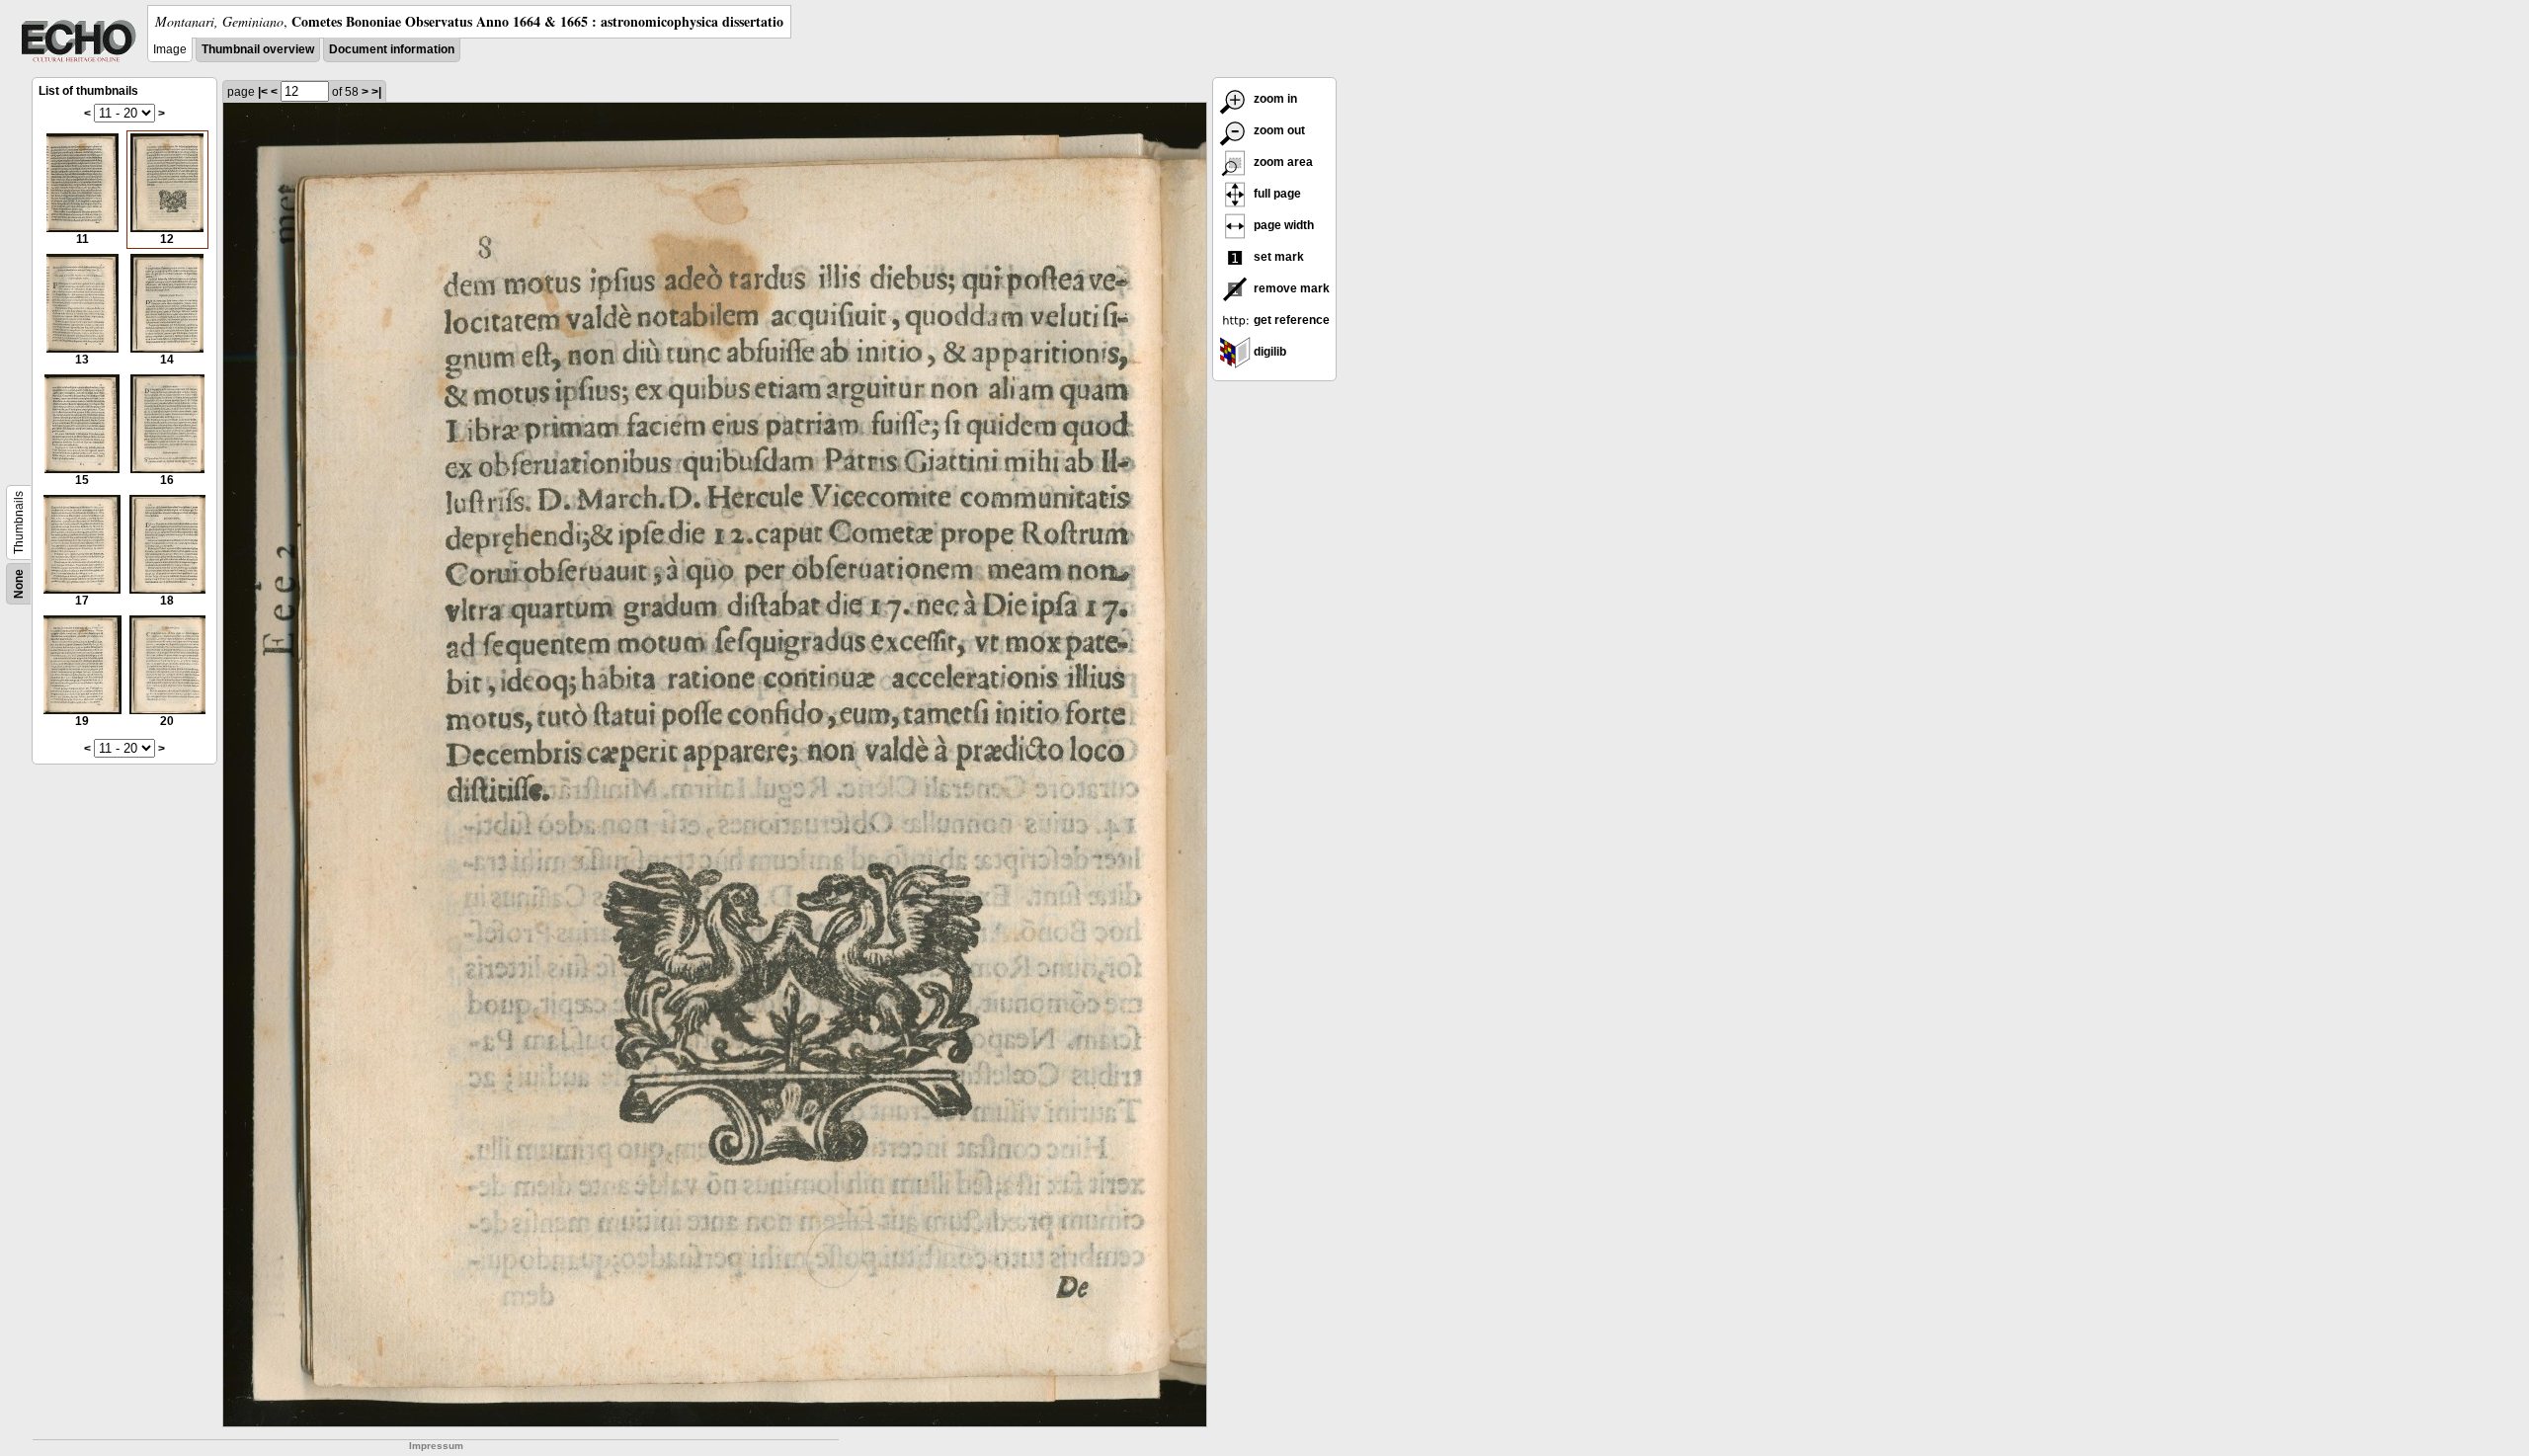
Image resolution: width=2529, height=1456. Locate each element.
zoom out (1278, 130)
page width (1282, 225)
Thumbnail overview (258, 49)
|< (263, 92)
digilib (1268, 352)
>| (376, 92)
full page (1276, 194)
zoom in (1274, 99)
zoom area (1282, 162)
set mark (1277, 257)
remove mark (1290, 288)
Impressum (436, 1446)
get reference (1290, 320)
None (19, 584)
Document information (392, 49)
